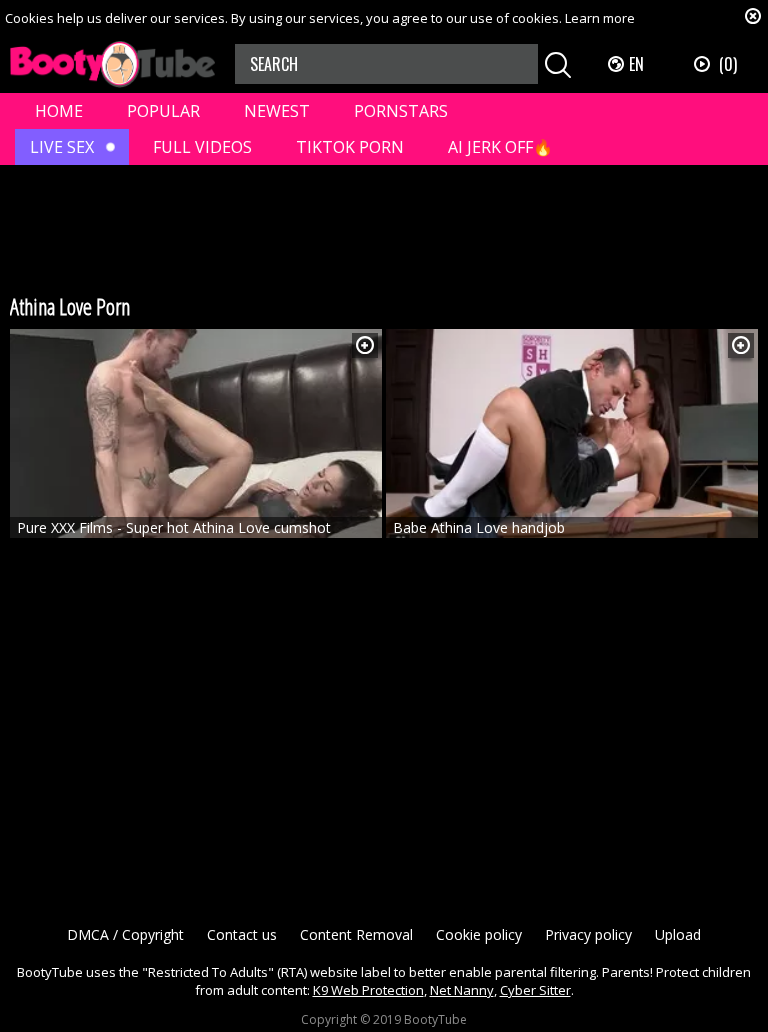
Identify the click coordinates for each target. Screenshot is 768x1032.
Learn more (600, 18)
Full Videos (202, 147)
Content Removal (356, 934)
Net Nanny (462, 990)
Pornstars (401, 111)
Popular (163, 111)
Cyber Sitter (535, 990)
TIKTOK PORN (350, 147)
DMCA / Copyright (125, 934)
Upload (678, 934)
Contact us (242, 934)
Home (59, 111)
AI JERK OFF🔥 (500, 147)
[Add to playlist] (365, 345)
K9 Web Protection (368, 990)
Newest (277, 111)
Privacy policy (588, 934)
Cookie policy (479, 934)
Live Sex (62, 147)
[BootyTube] (112, 64)
